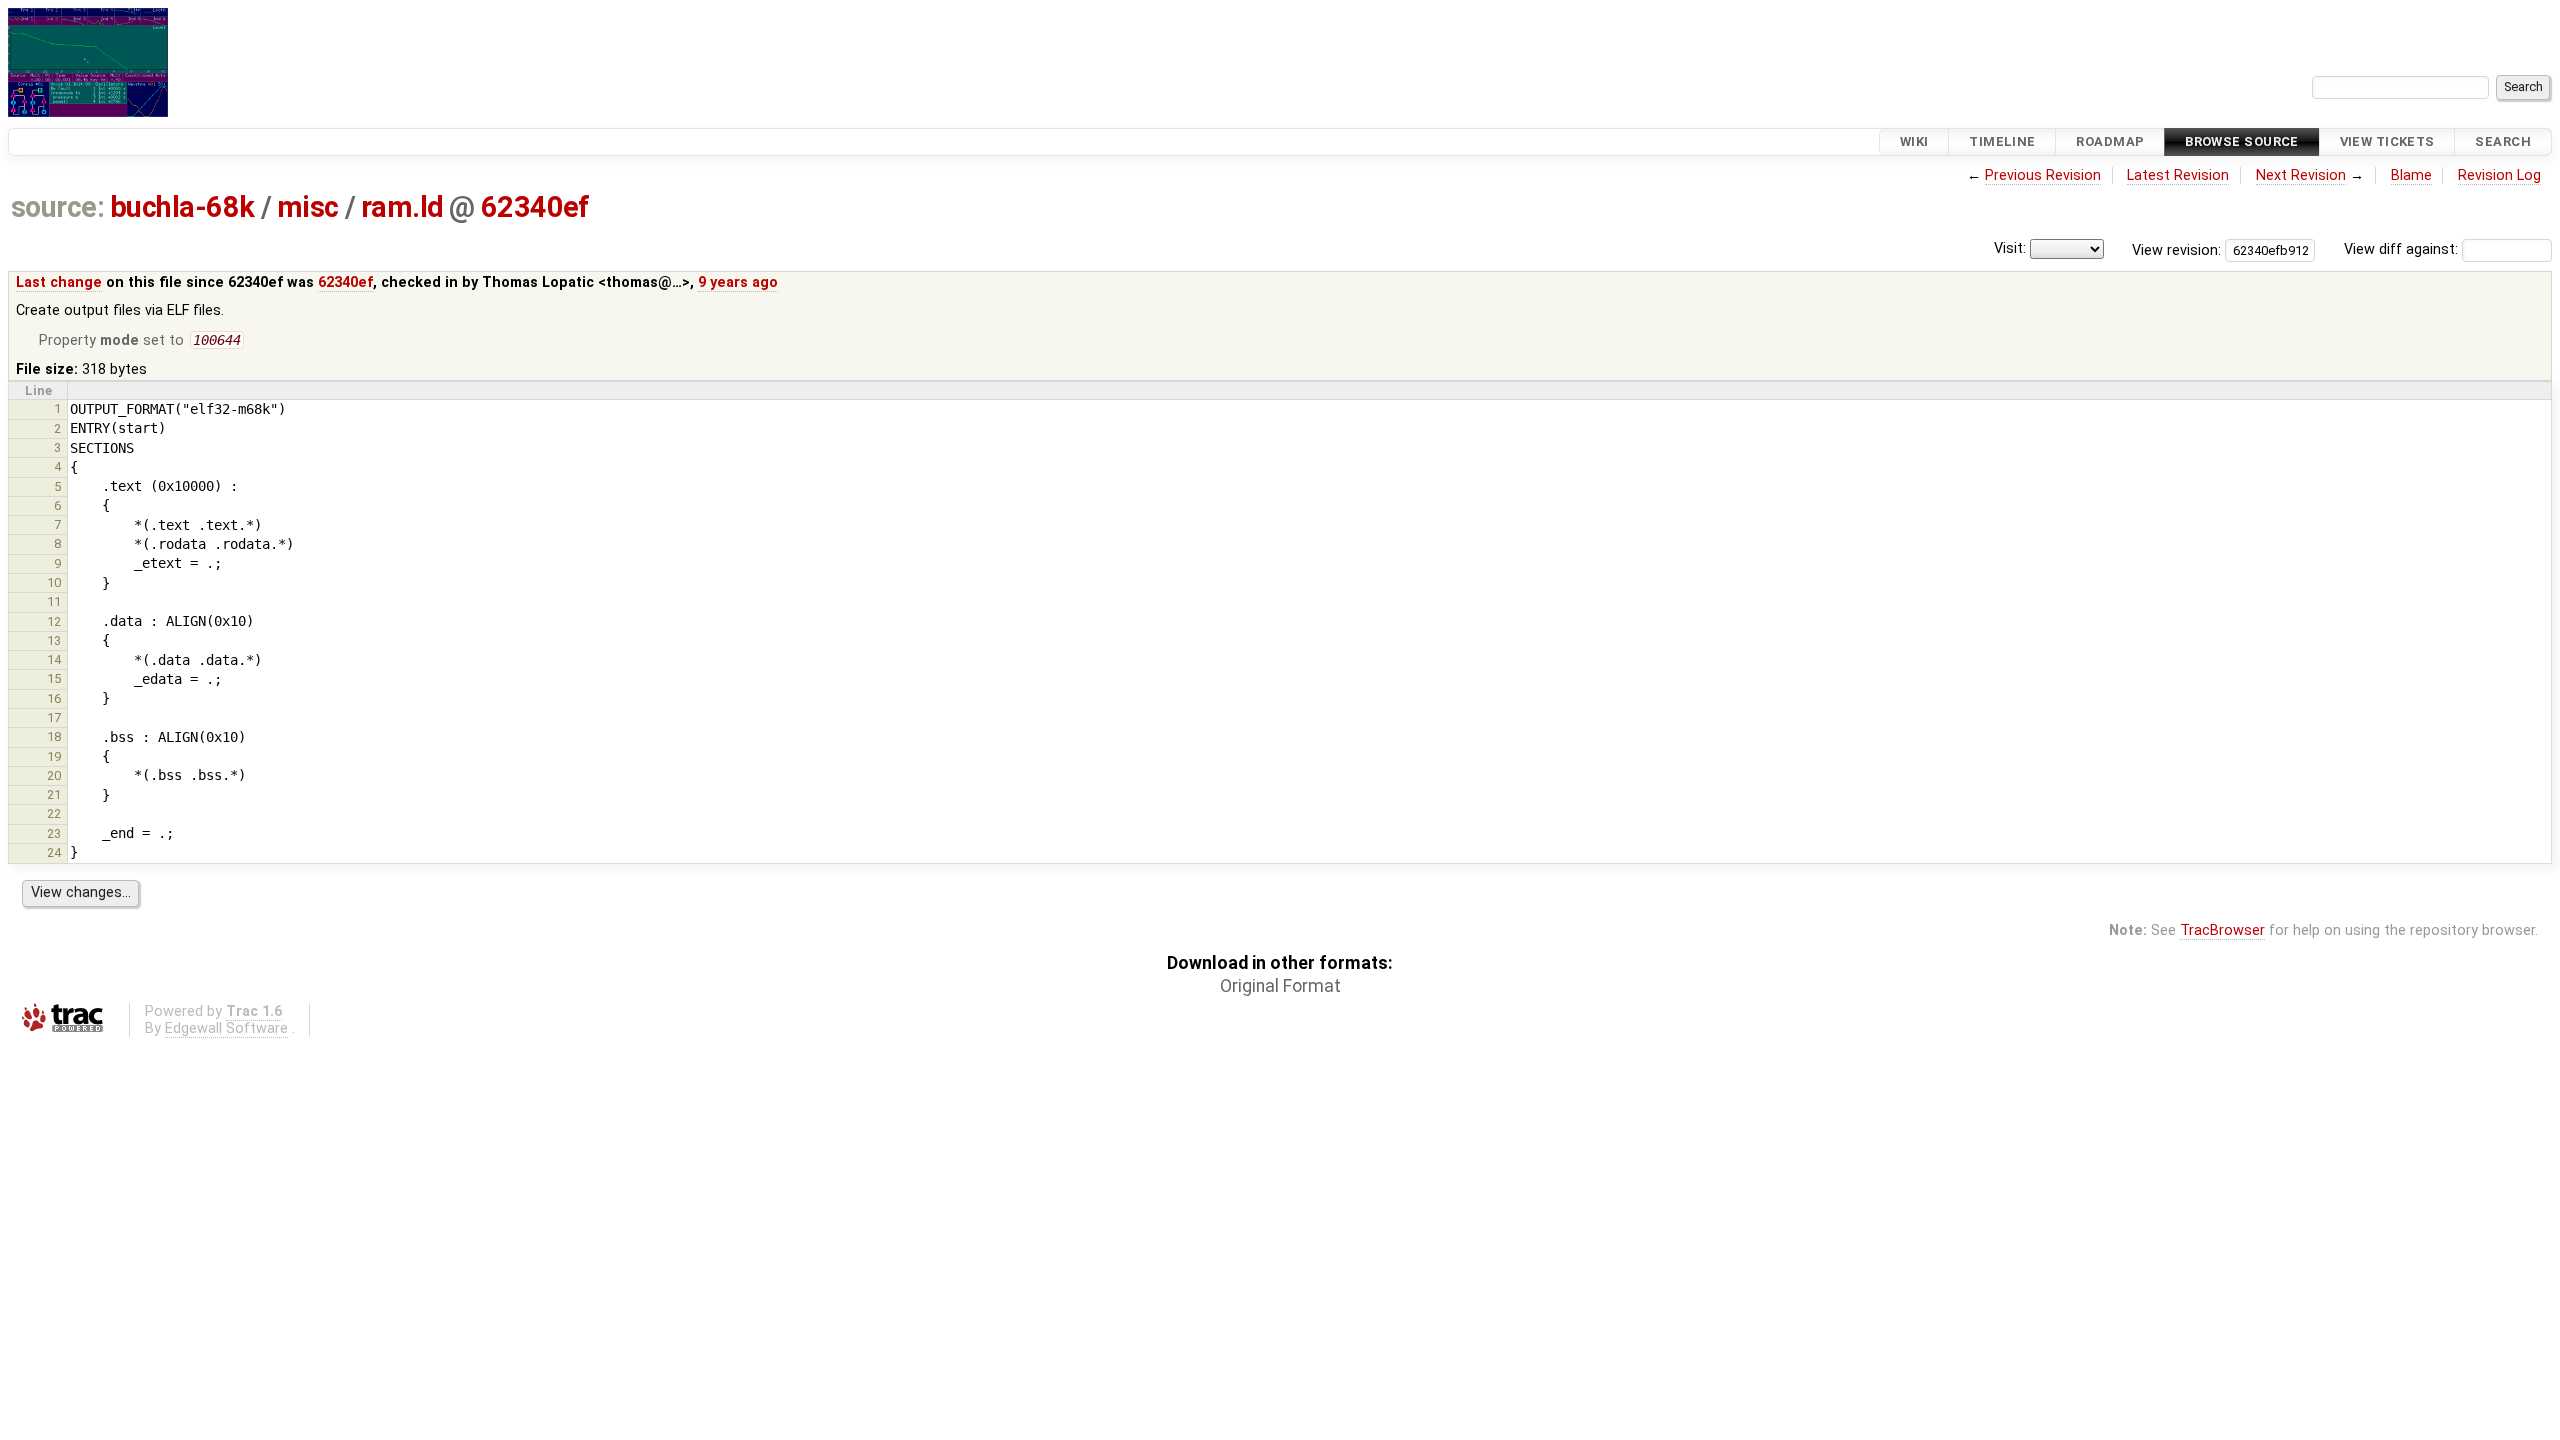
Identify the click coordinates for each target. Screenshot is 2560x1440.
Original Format (1280, 986)
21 (54, 794)
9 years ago (738, 282)
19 (54, 756)
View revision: (2176, 249)
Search (2503, 141)
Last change (59, 282)
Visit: (2010, 248)
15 (54, 678)
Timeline (2002, 141)
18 (54, 736)
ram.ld (402, 207)
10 (54, 582)
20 (54, 775)
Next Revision (2301, 175)
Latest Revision (2178, 175)
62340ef (535, 207)
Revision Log (2499, 175)
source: (57, 207)
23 (54, 833)
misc (308, 207)
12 (54, 621)
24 (54, 852)
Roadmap (2110, 141)
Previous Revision (2043, 175)
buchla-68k (182, 207)
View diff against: (2403, 249)
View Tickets (2387, 141)
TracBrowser (2222, 930)
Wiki (1914, 141)
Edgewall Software (226, 1028)
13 (54, 640)
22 (54, 813)
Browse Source (2242, 141)
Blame (2411, 175)
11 (54, 601)
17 (54, 717)
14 (54, 659)
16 (54, 698)
